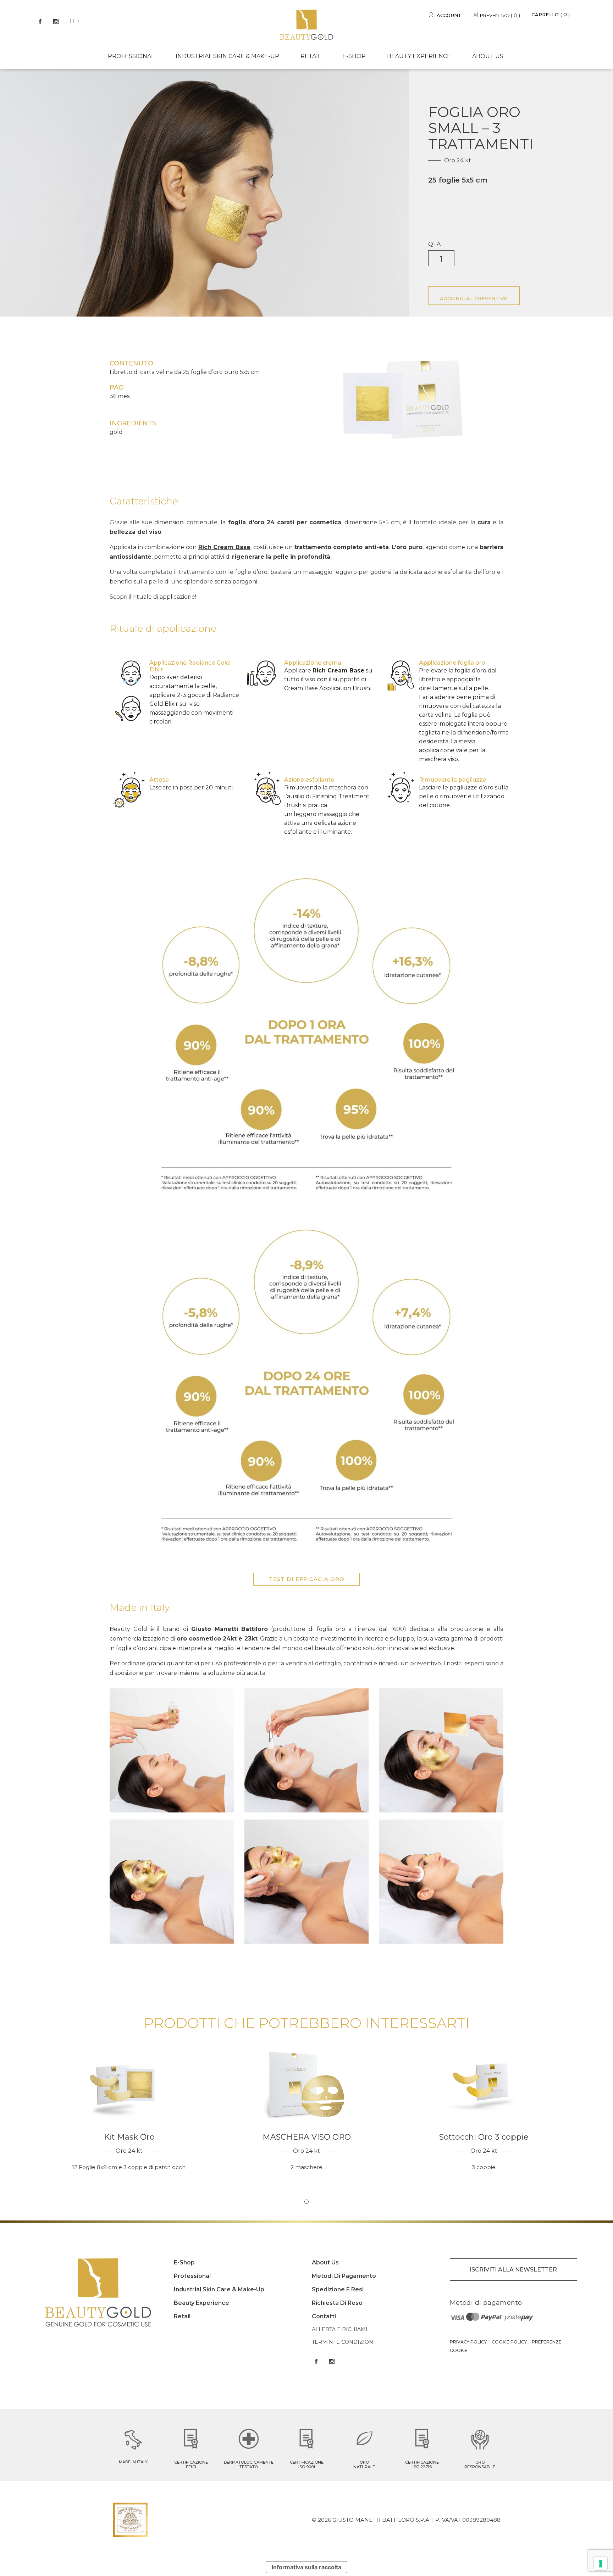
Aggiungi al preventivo (474, 298)
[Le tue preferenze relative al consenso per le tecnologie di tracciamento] (601, 2564)
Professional (131, 56)
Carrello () (551, 15)
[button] (306, 2202)
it (72, 21)
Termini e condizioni (343, 2342)
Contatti (324, 2316)
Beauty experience (419, 56)
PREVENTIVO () (500, 16)
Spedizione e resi (338, 2289)
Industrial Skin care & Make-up (227, 56)
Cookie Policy (509, 2342)
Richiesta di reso (337, 2303)
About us (488, 56)
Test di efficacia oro (307, 1579)
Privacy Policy (468, 2342)
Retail (311, 56)
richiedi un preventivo (410, 1663)
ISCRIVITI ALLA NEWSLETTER (513, 2270)
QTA (434, 244)
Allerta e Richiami (340, 2329)
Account (449, 15)
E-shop (354, 56)
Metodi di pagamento (344, 2276)
